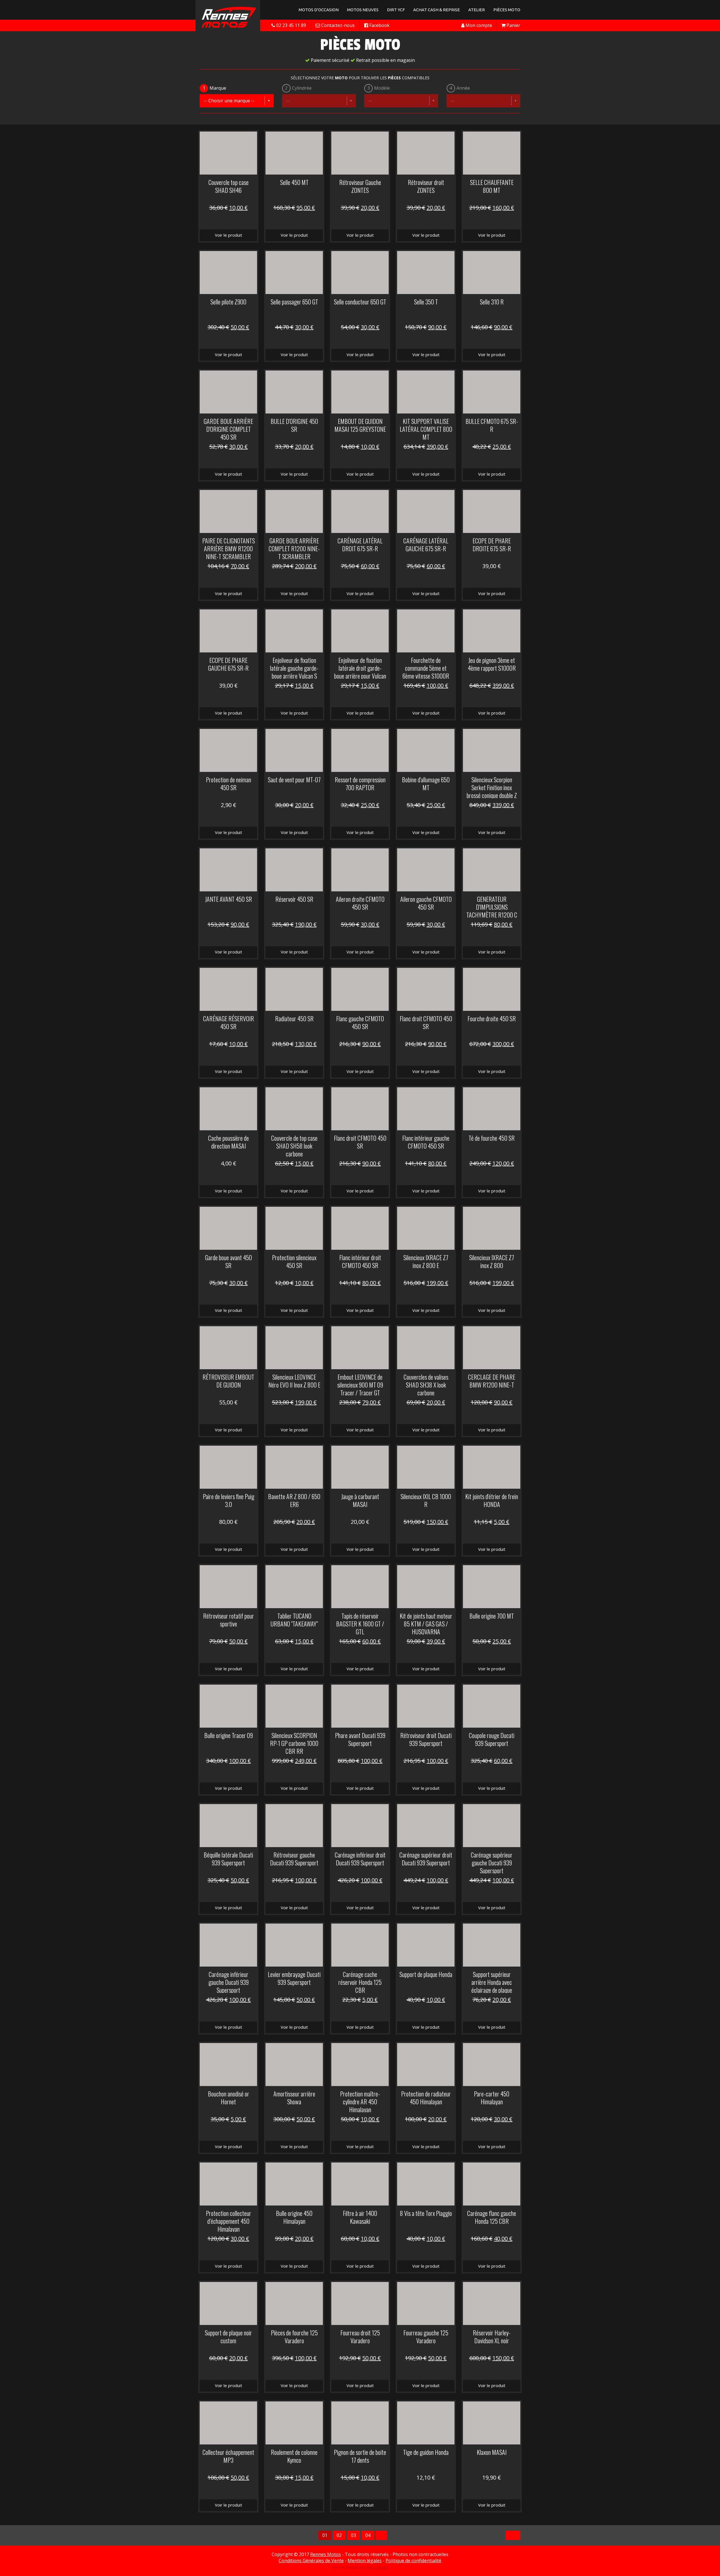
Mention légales (365, 2561)
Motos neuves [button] (363, 10)
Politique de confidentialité (413, 2561)
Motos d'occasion (319, 10)
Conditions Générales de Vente (311, 2561)
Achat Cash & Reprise (436, 10)
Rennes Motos (326, 2554)
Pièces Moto (507, 10)
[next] (381, 2535)
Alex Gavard (377, 2567)
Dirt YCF (396, 10)
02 (339, 2535)
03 (354, 2535)
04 (368, 2535)
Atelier (477, 10)
